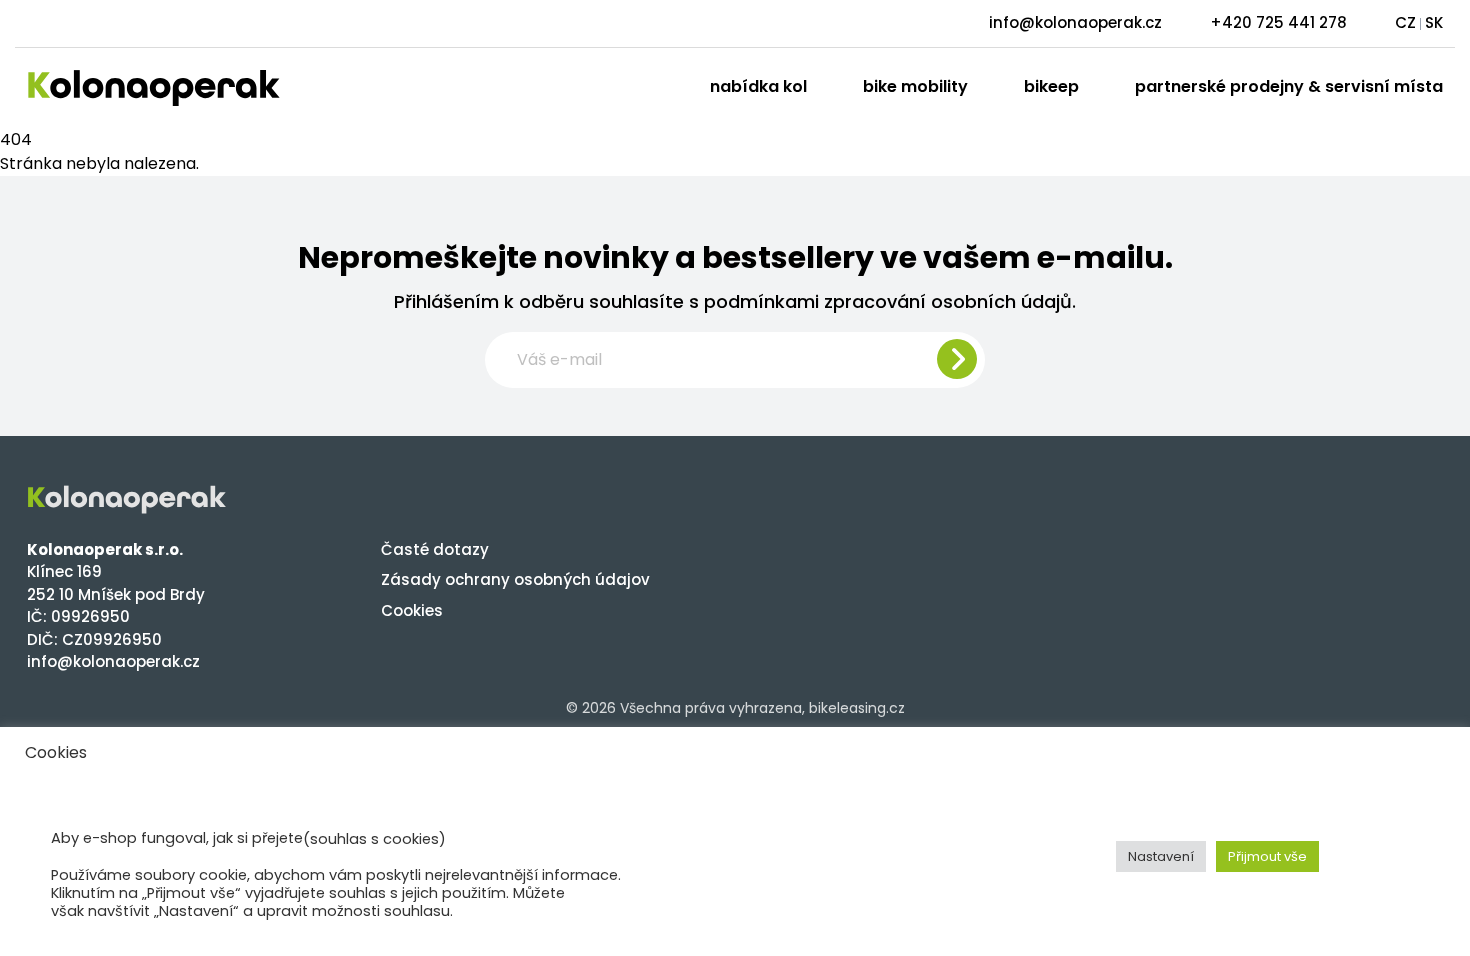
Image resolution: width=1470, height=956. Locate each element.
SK (1434, 22)
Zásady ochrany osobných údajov (515, 579)
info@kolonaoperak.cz (1075, 22)
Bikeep (1051, 86)
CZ (1405, 22)
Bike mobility (915, 86)
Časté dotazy (435, 549)
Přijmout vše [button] (1267, 856)
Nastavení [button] (1161, 856)
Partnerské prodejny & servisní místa (1289, 86)
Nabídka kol (758, 86)
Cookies (412, 610)
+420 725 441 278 (1278, 22)
